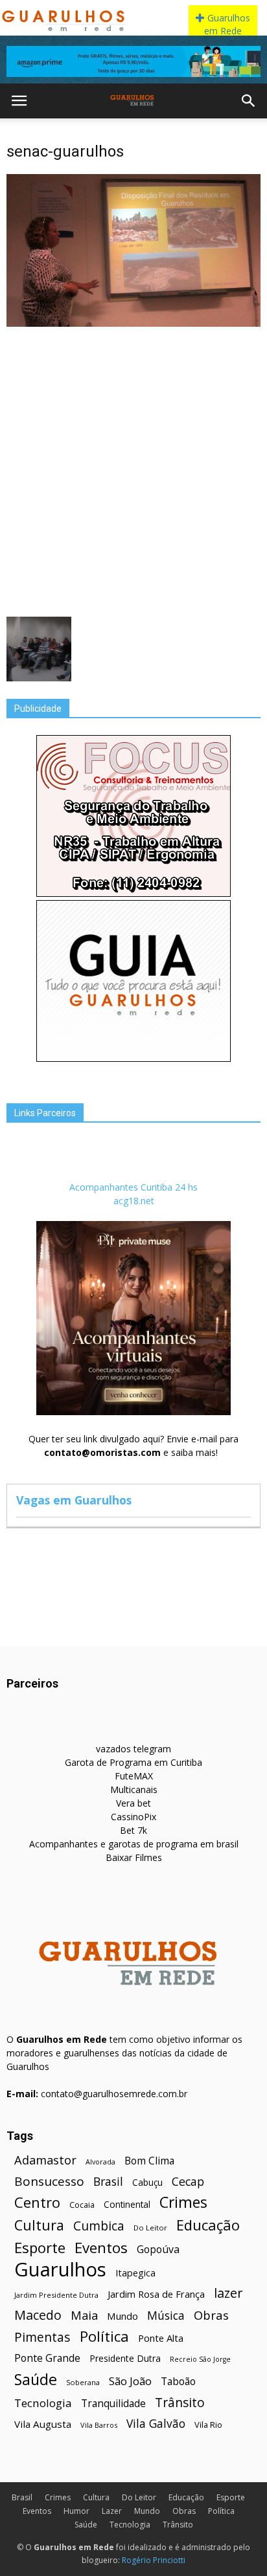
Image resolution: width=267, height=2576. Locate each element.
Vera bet (133, 1803)
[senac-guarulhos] (133, 324)
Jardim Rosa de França (156, 2294)
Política (104, 2336)
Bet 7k (133, 1830)
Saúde (36, 2380)
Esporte (40, 2248)
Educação (208, 2225)
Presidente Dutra (125, 2358)
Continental (127, 2204)
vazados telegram (133, 1749)
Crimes (183, 2202)
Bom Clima (149, 2161)
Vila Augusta (43, 2424)
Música (166, 2316)
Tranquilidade (113, 2404)
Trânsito (180, 2402)
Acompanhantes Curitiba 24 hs (133, 1187)
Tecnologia (43, 2403)
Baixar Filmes (134, 1857)
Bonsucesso (49, 2182)
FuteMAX (134, 1776)
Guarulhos (60, 2270)
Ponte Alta (161, 2338)
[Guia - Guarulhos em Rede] (133, 1058)
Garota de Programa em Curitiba (133, 1762)
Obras (211, 2315)
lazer (228, 2293)
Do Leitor (150, 2228)
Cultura (39, 2225)
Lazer (112, 2511)
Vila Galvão (156, 2424)
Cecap (188, 2182)
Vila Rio (208, 2425)
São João (130, 2381)
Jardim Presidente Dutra (56, 2295)
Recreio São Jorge (200, 2359)
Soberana (83, 2382)
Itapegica (135, 2273)
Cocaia (82, 2205)
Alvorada (100, 2162)
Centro (37, 2202)
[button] (249, 101)
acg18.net (134, 1201)
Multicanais (134, 1789)
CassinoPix (133, 1817)
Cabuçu (147, 2182)
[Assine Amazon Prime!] (133, 61)
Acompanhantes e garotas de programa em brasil (134, 1844)
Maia (84, 2315)
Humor (76, 2511)
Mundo (122, 2316)
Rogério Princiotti (154, 2560)
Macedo (38, 2315)
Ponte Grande (47, 2358)
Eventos (101, 2248)
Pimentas (42, 2337)
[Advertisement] (133, 470)
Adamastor (45, 2160)
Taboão (178, 2382)
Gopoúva (158, 2250)
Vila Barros (99, 2425)
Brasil (108, 2182)
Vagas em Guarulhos (74, 1500)
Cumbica (99, 2226)
